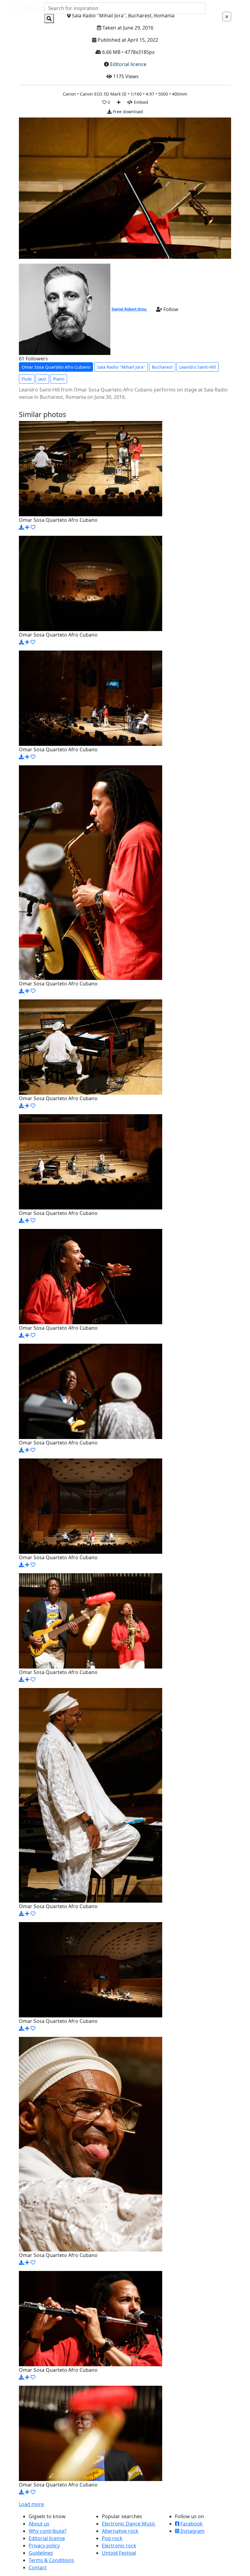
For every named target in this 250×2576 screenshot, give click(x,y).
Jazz (42, 379)
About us (39, 2524)
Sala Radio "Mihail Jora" (121, 367)
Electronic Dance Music (129, 2524)
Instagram (192, 2531)
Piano (59, 379)
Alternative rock (120, 2531)
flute (27, 379)
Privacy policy (44, 2546)
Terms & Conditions (51, 2560)
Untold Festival (119, 2553)
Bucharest (162, 367)
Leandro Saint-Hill (198, 367)
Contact (38, 2567)
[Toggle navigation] (238, 13)
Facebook (191, 2524)
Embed (140, 102)
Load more (31, 2504)
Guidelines (41, 2553)
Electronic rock (119, 2546)
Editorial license (47, 2538)
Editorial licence (128, 64)
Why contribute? (48, 2531)
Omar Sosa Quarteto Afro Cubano (56, 367)
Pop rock (112, 2538)
